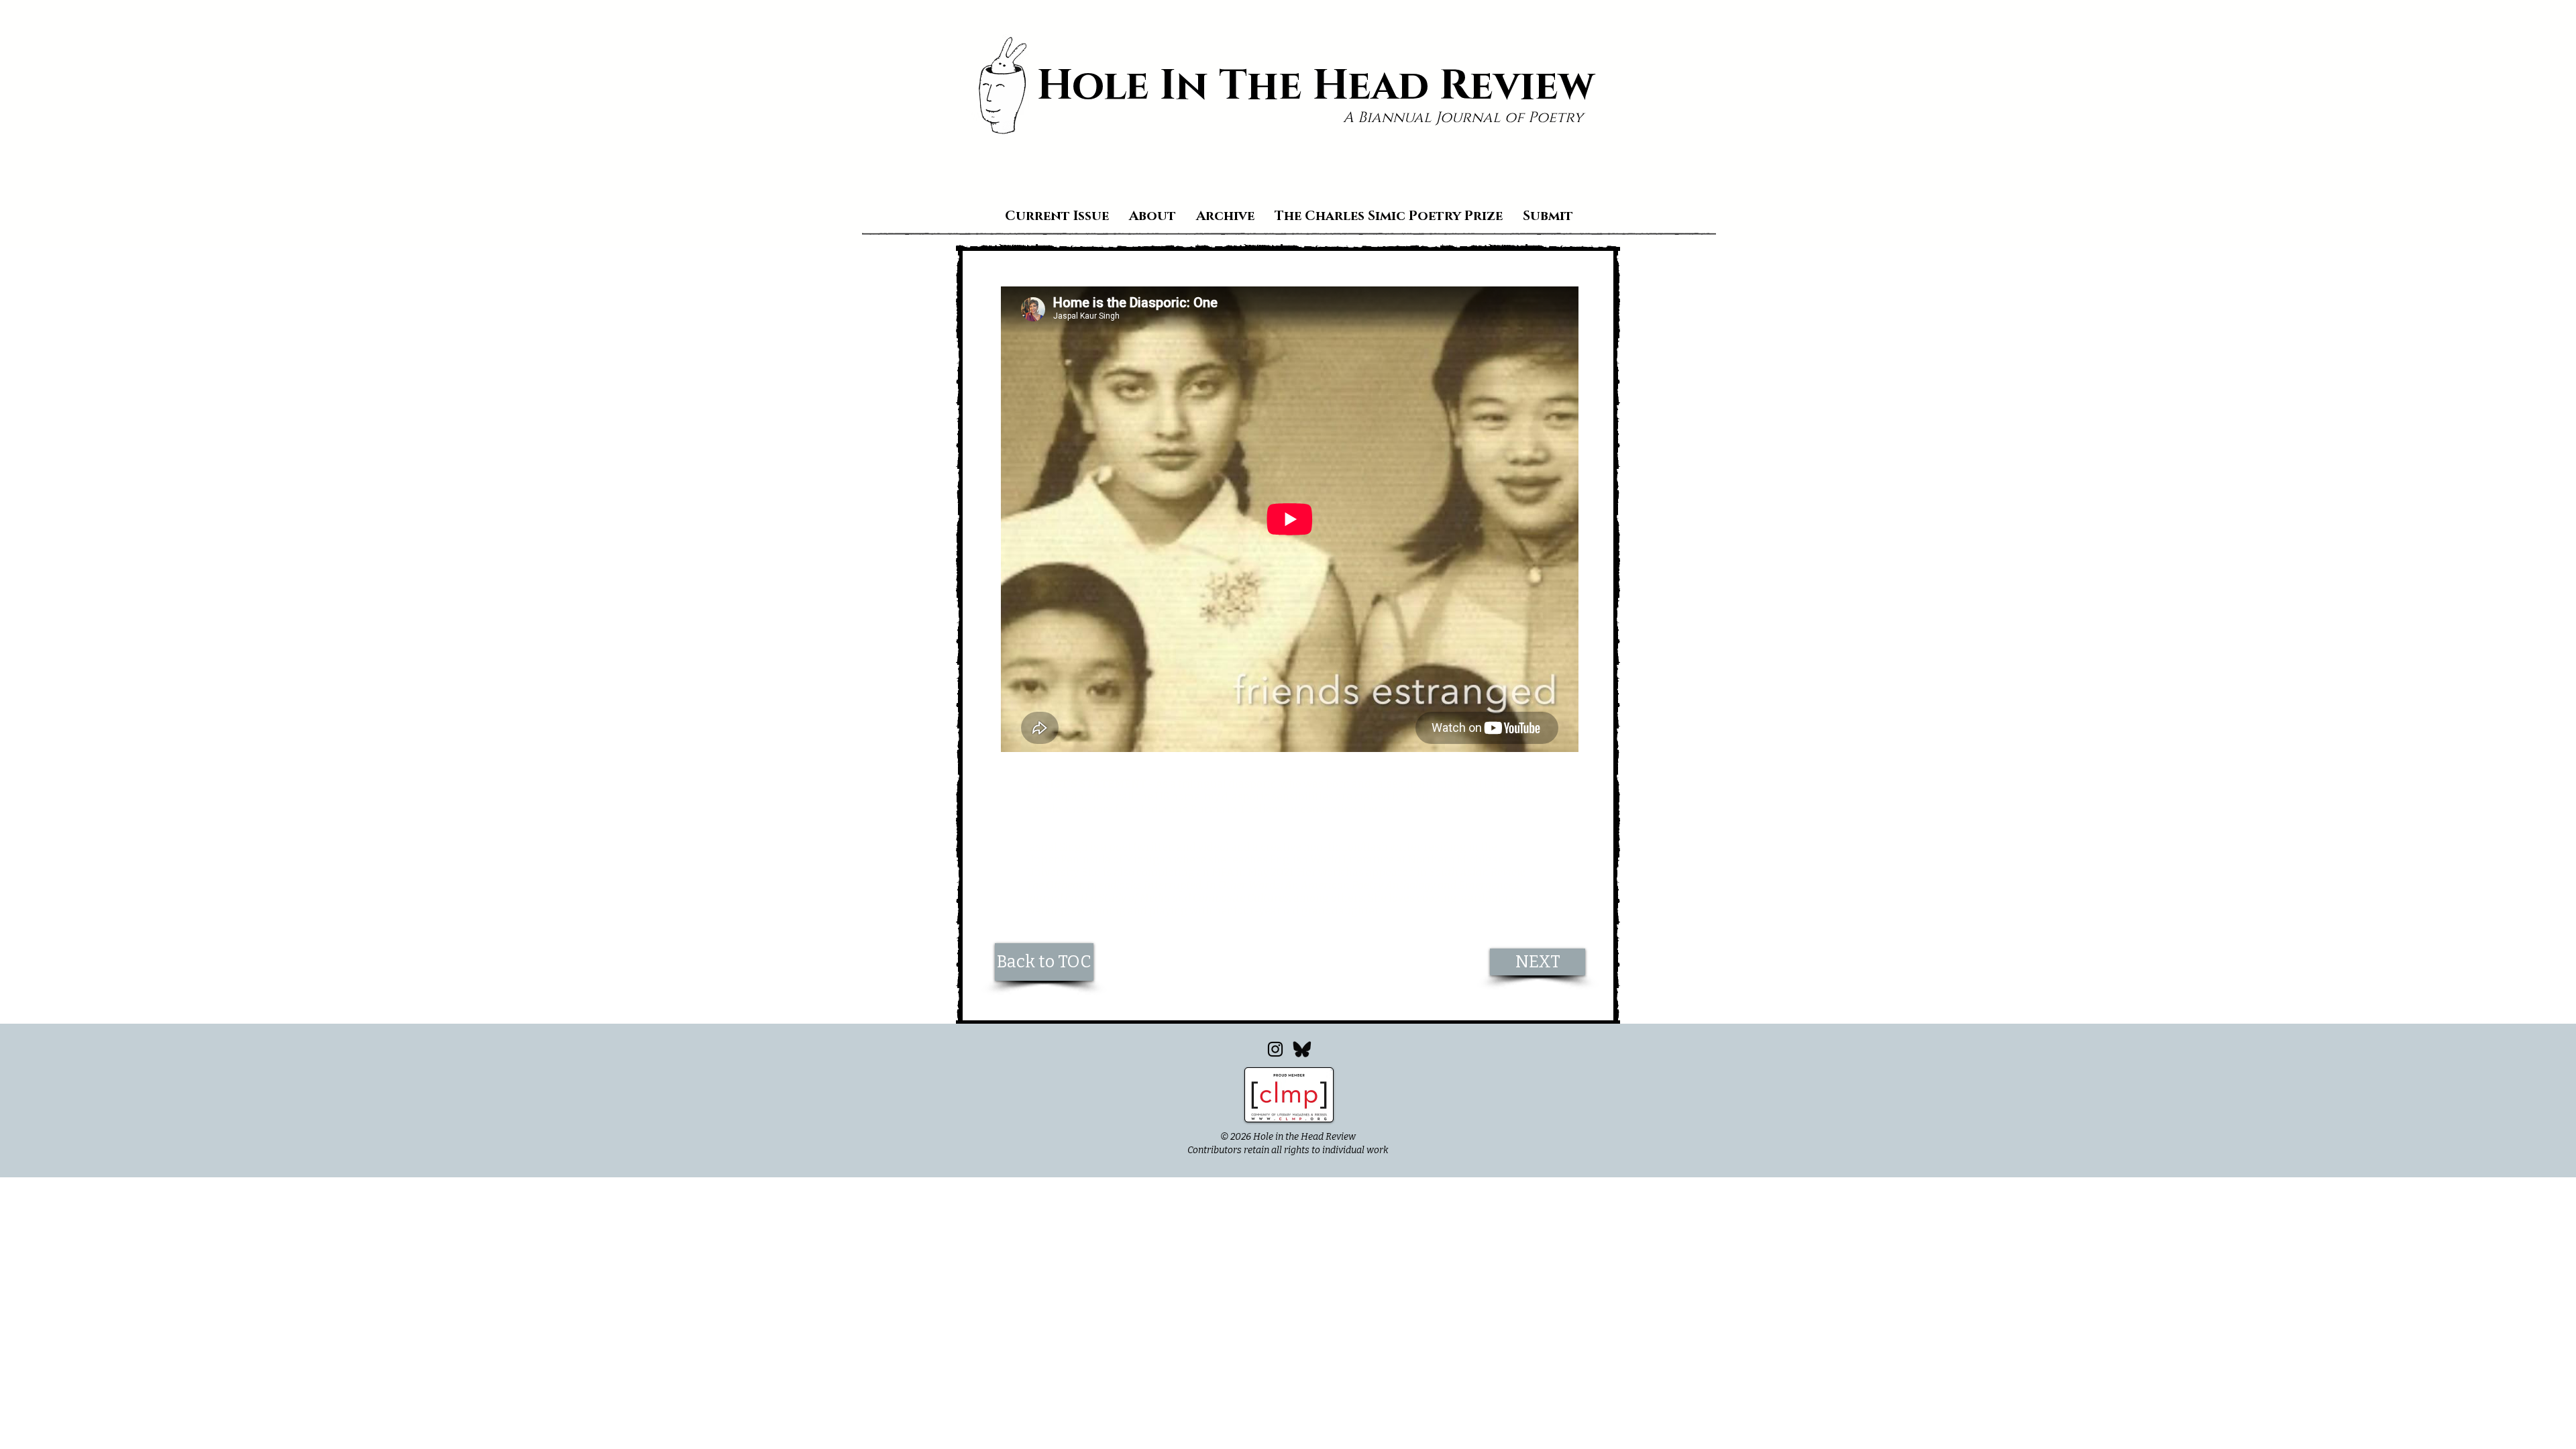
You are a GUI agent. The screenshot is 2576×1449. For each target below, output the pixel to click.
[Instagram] (1275, 1049)
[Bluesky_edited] (1302, 1049)
